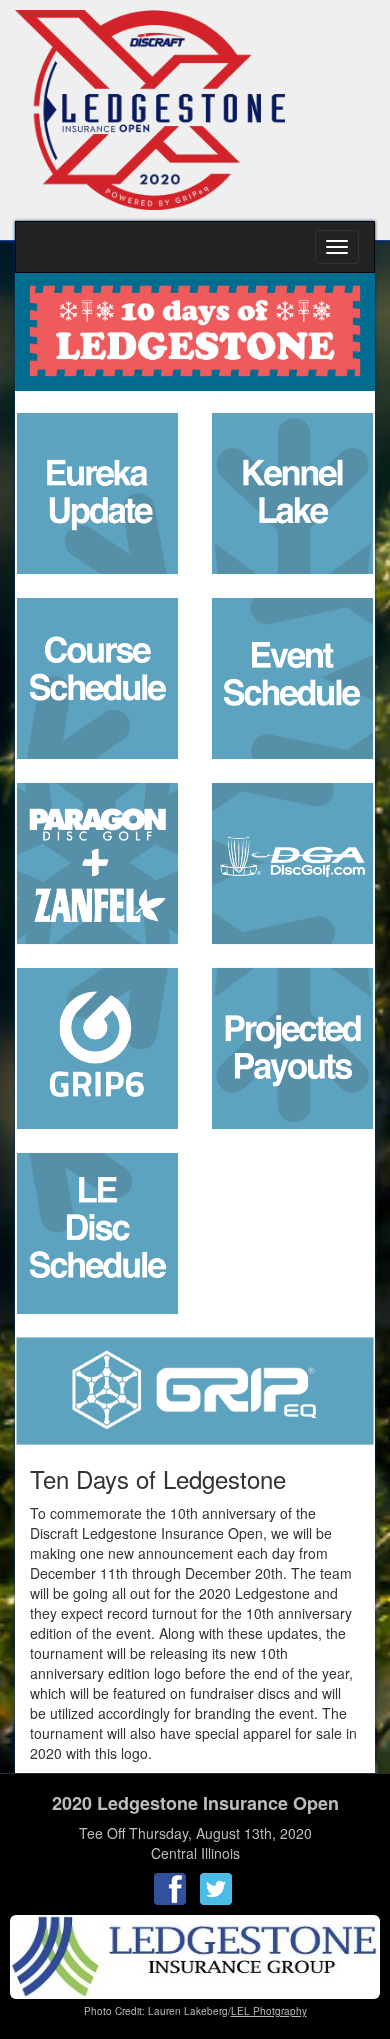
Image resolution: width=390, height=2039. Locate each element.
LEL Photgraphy (269, 2011)
